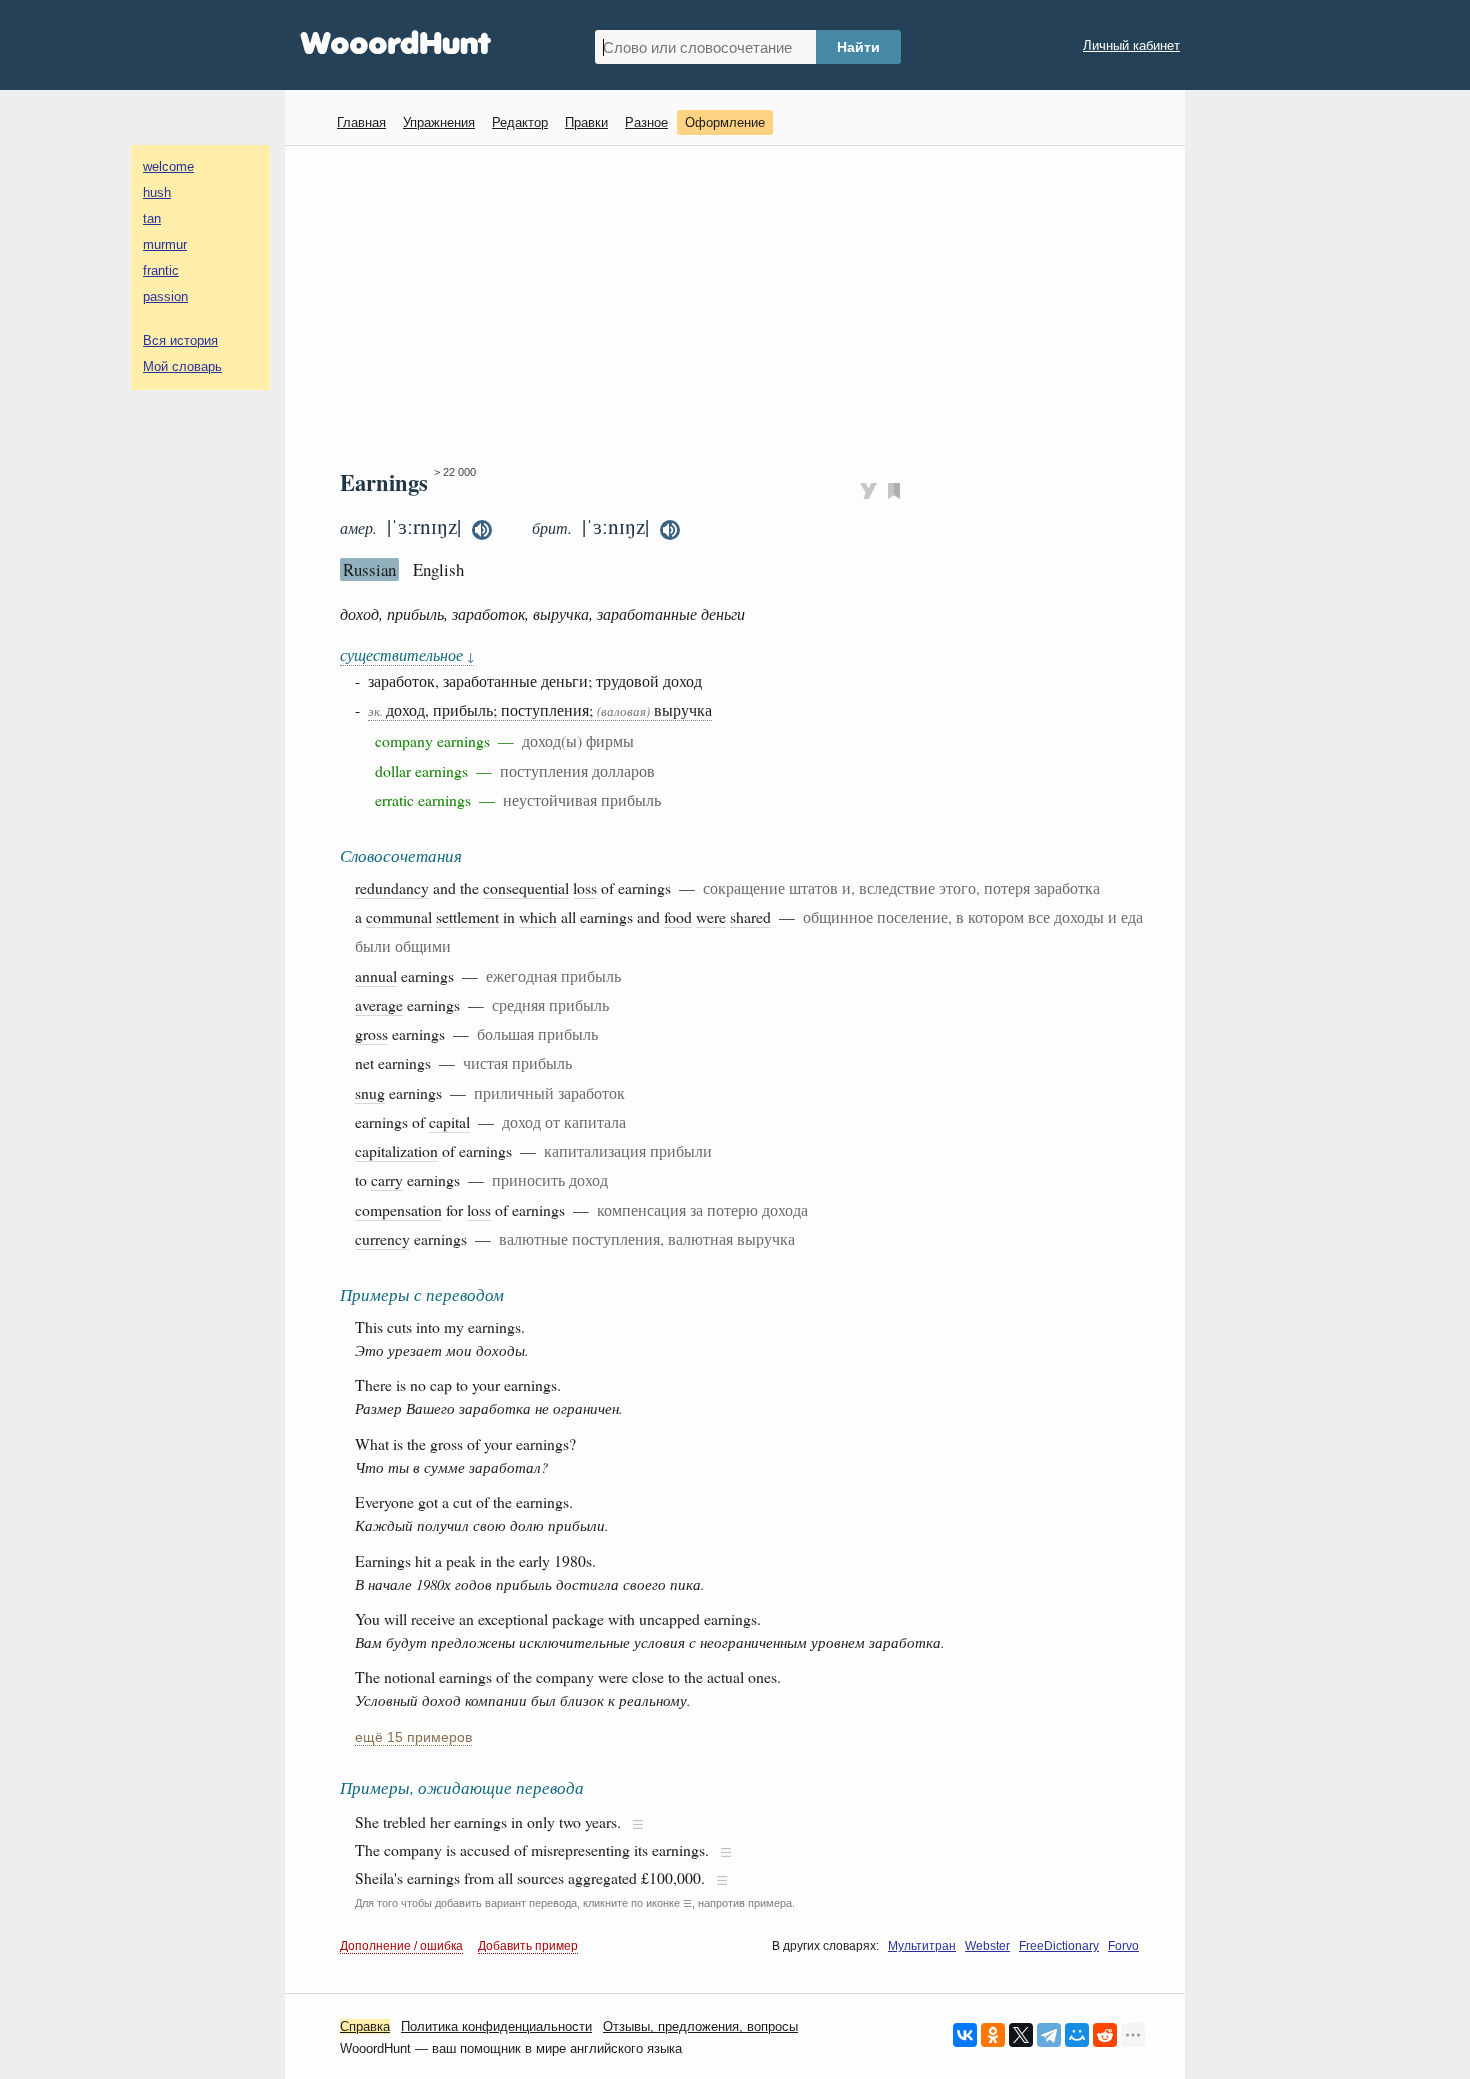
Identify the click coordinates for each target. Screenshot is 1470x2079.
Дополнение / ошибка (401, 1946)
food (678, 916)
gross (371, 1033)
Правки (586, 122)
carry (387, 1179)
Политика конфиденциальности (496, 2026)
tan (152, 218)
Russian (369, 569)
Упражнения (439, 122)
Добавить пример (528, 1946)
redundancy (392, 887)
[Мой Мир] (1077, 2035)
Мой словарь (182, 366)
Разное (646, 122)
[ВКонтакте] (965, 2035)
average (379, 1004)
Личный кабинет (1131, 45)
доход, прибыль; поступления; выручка (540, 709)
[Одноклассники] (993, 2035)
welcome (168, 166)
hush (157, 192)
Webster (987, 1946)
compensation (398, 1209)
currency (382, 1238)
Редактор (520, 122)
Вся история (180, 340)
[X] (1021, 2035)
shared (750, 916)
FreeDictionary (1059, 1946)
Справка (365, 2026)
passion (165, 296)
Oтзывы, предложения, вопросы (700, 2026)
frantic (161, 270)
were (711, 916)
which (538, 916)
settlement (467, 916)
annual (376, 975)
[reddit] (1105, 2035)
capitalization (396, 1150)
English (438, 569)
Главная (361, 122)
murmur (165, 244)
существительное (407, 654)
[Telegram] (1049, 2035)
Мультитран (922, 1946)
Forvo (1123, 1946)
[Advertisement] (742, 306)
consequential (526, 887)
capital (449, 1121)
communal (399, 916)
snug (370, 1092)
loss (585, 887)
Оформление (725, 122)
